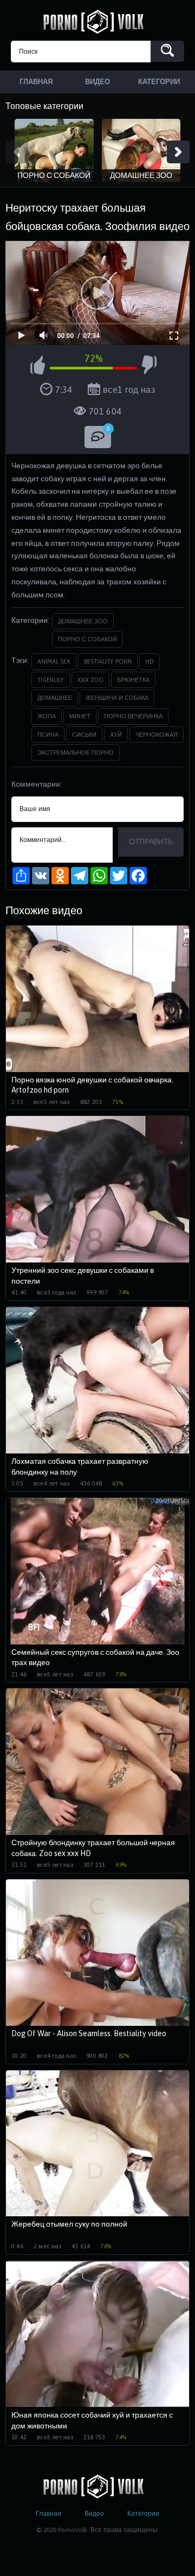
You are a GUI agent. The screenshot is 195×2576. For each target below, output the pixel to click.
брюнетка (133, 680)
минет (80, 716)
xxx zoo (90, 680)
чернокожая (157, 735)
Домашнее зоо (83, 621)
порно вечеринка (133, 716)
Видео (94, 2514)
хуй (116, 735)
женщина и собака (117, 698)
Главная (48, 2514)
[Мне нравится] (38, 367)
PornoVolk (97, 22)
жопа (47, 716)
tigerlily (51, 680)
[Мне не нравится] (149, 367)
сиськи (84, 735)
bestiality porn (108, 661)
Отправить (151, 841)
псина (48, 735)
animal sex (54, 661)
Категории (143, 2514)
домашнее (55, 698)
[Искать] (167, 51)
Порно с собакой (87, 639)
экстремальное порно (76, 753)
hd (149, 661)
